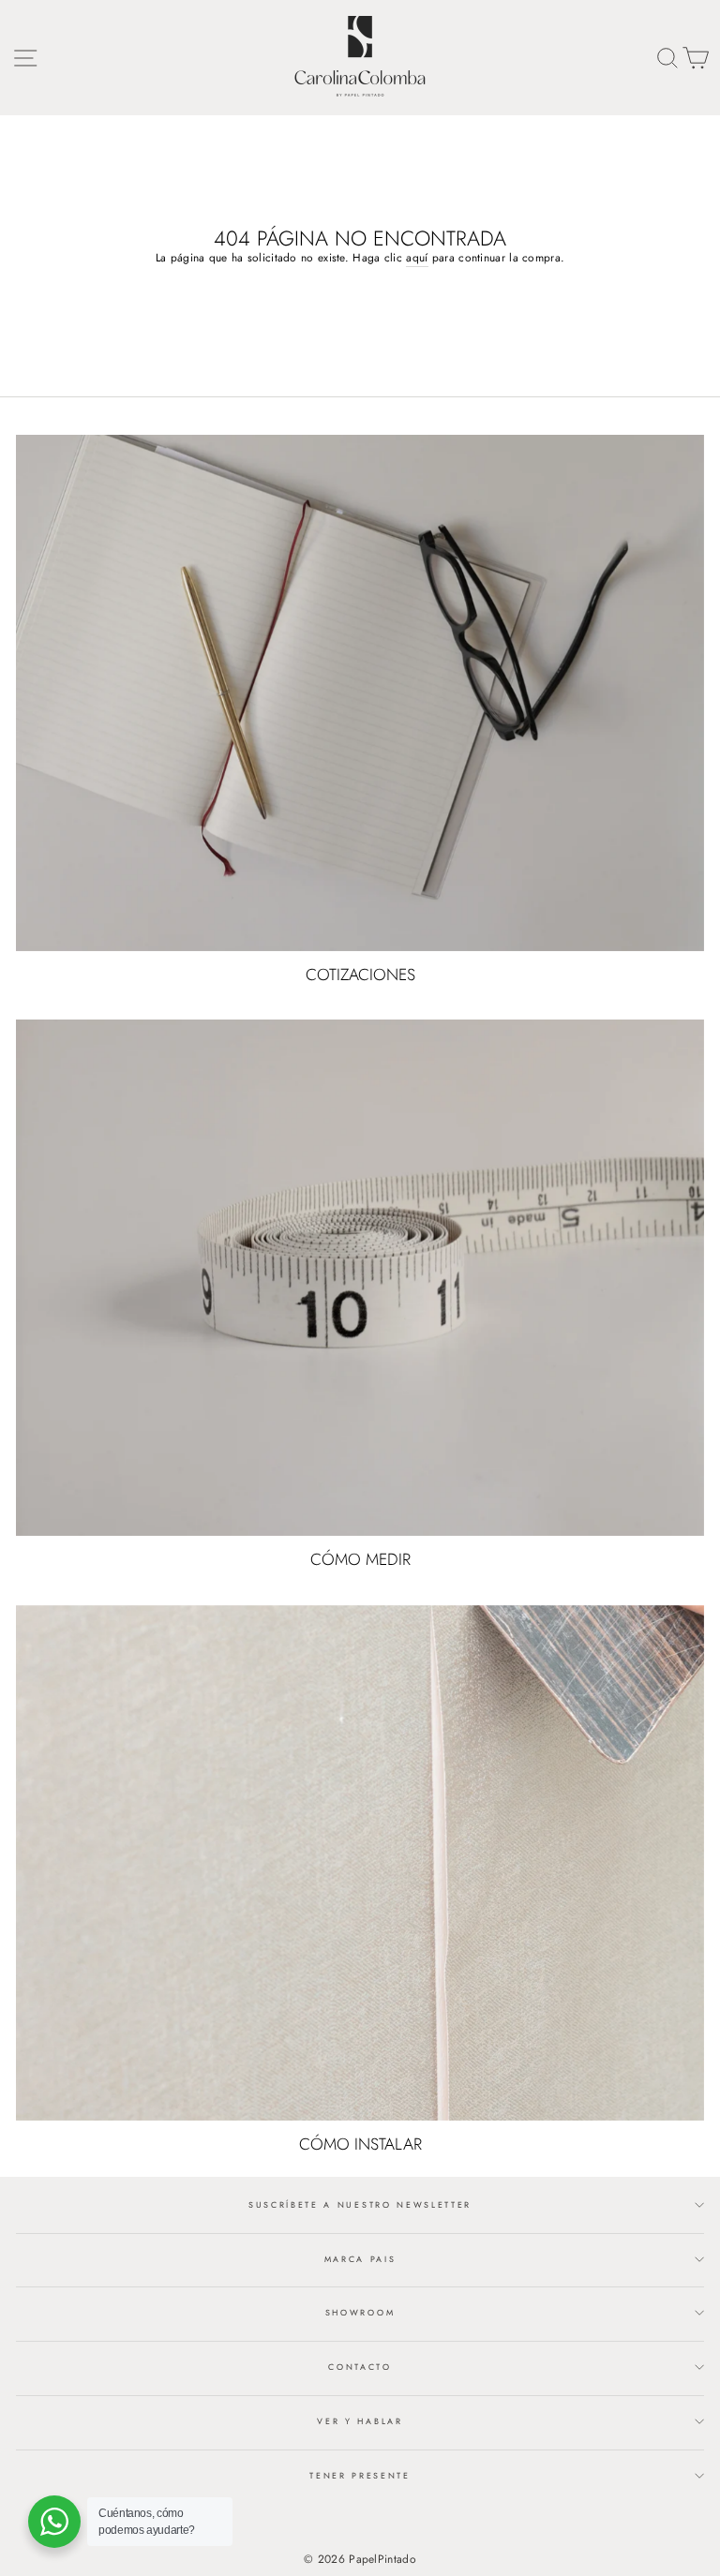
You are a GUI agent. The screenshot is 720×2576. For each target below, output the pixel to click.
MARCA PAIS (360, 2259)
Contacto (360, 2367)
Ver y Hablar (360, 2421)
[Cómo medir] (360, 1278)
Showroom (360, 2312)
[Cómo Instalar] (360, 1863)
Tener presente (360, 2475)
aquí (417, 257)
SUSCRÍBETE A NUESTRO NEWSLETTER (360, 2204)
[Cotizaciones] (360, 693)
